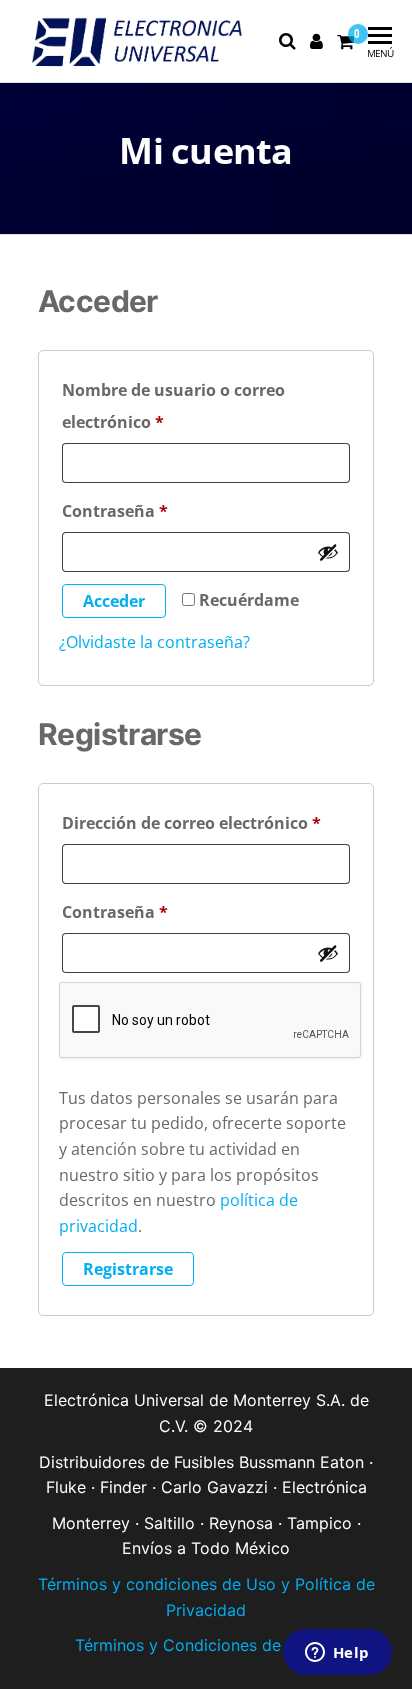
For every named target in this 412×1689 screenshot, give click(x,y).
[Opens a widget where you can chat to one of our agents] (337, 1654)
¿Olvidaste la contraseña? (154, 642)
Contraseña (160, 508)
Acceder (114, 601)
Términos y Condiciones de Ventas (206, 1645)
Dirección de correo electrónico (206, 820)
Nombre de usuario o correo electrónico (173, 403)
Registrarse (128, 1269)
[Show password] (328, 552)
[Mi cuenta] (317, 41)
